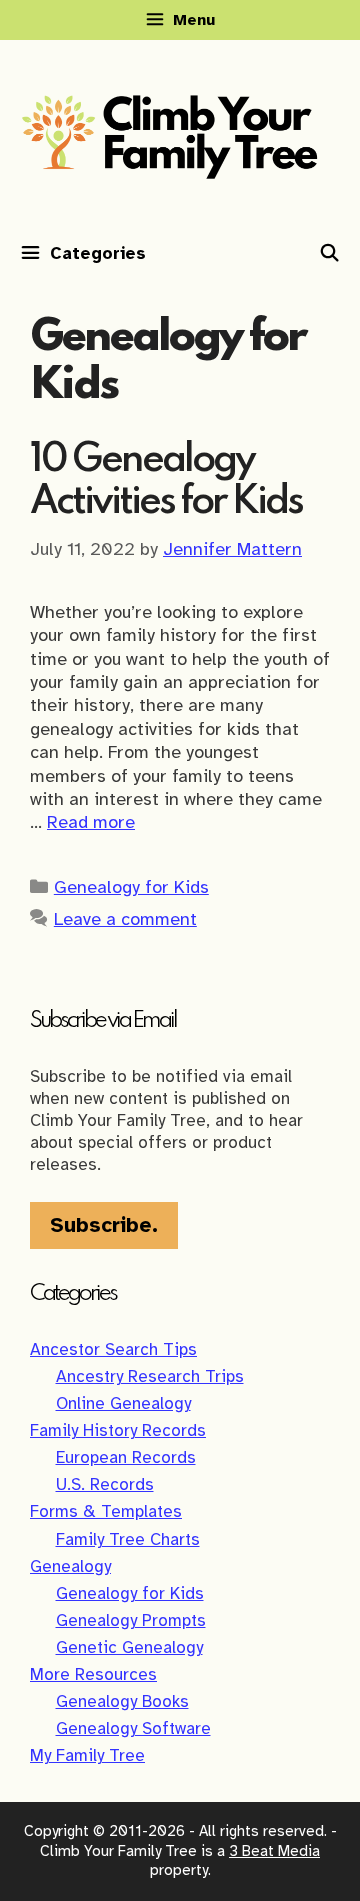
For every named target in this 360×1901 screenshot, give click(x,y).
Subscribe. (104, 1225)
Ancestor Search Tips (113, 1349)
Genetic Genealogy (129, 1647)
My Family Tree (87, 1755)
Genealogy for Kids (131, 887)
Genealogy (70, 1566)
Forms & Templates (106, 1511)
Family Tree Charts (128, 1539)
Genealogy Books (122, 1701)
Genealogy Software (133, 1728)
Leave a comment (125, 919)
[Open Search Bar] (329, 254)
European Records (126, 1457)
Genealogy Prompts (131, 1620)
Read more (91, 822)
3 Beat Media (274, 1851)
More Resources (93, 1674)
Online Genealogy (123, 1403)
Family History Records (118, 1430)
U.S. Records (105, 1484)
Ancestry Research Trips (150, 1376)
